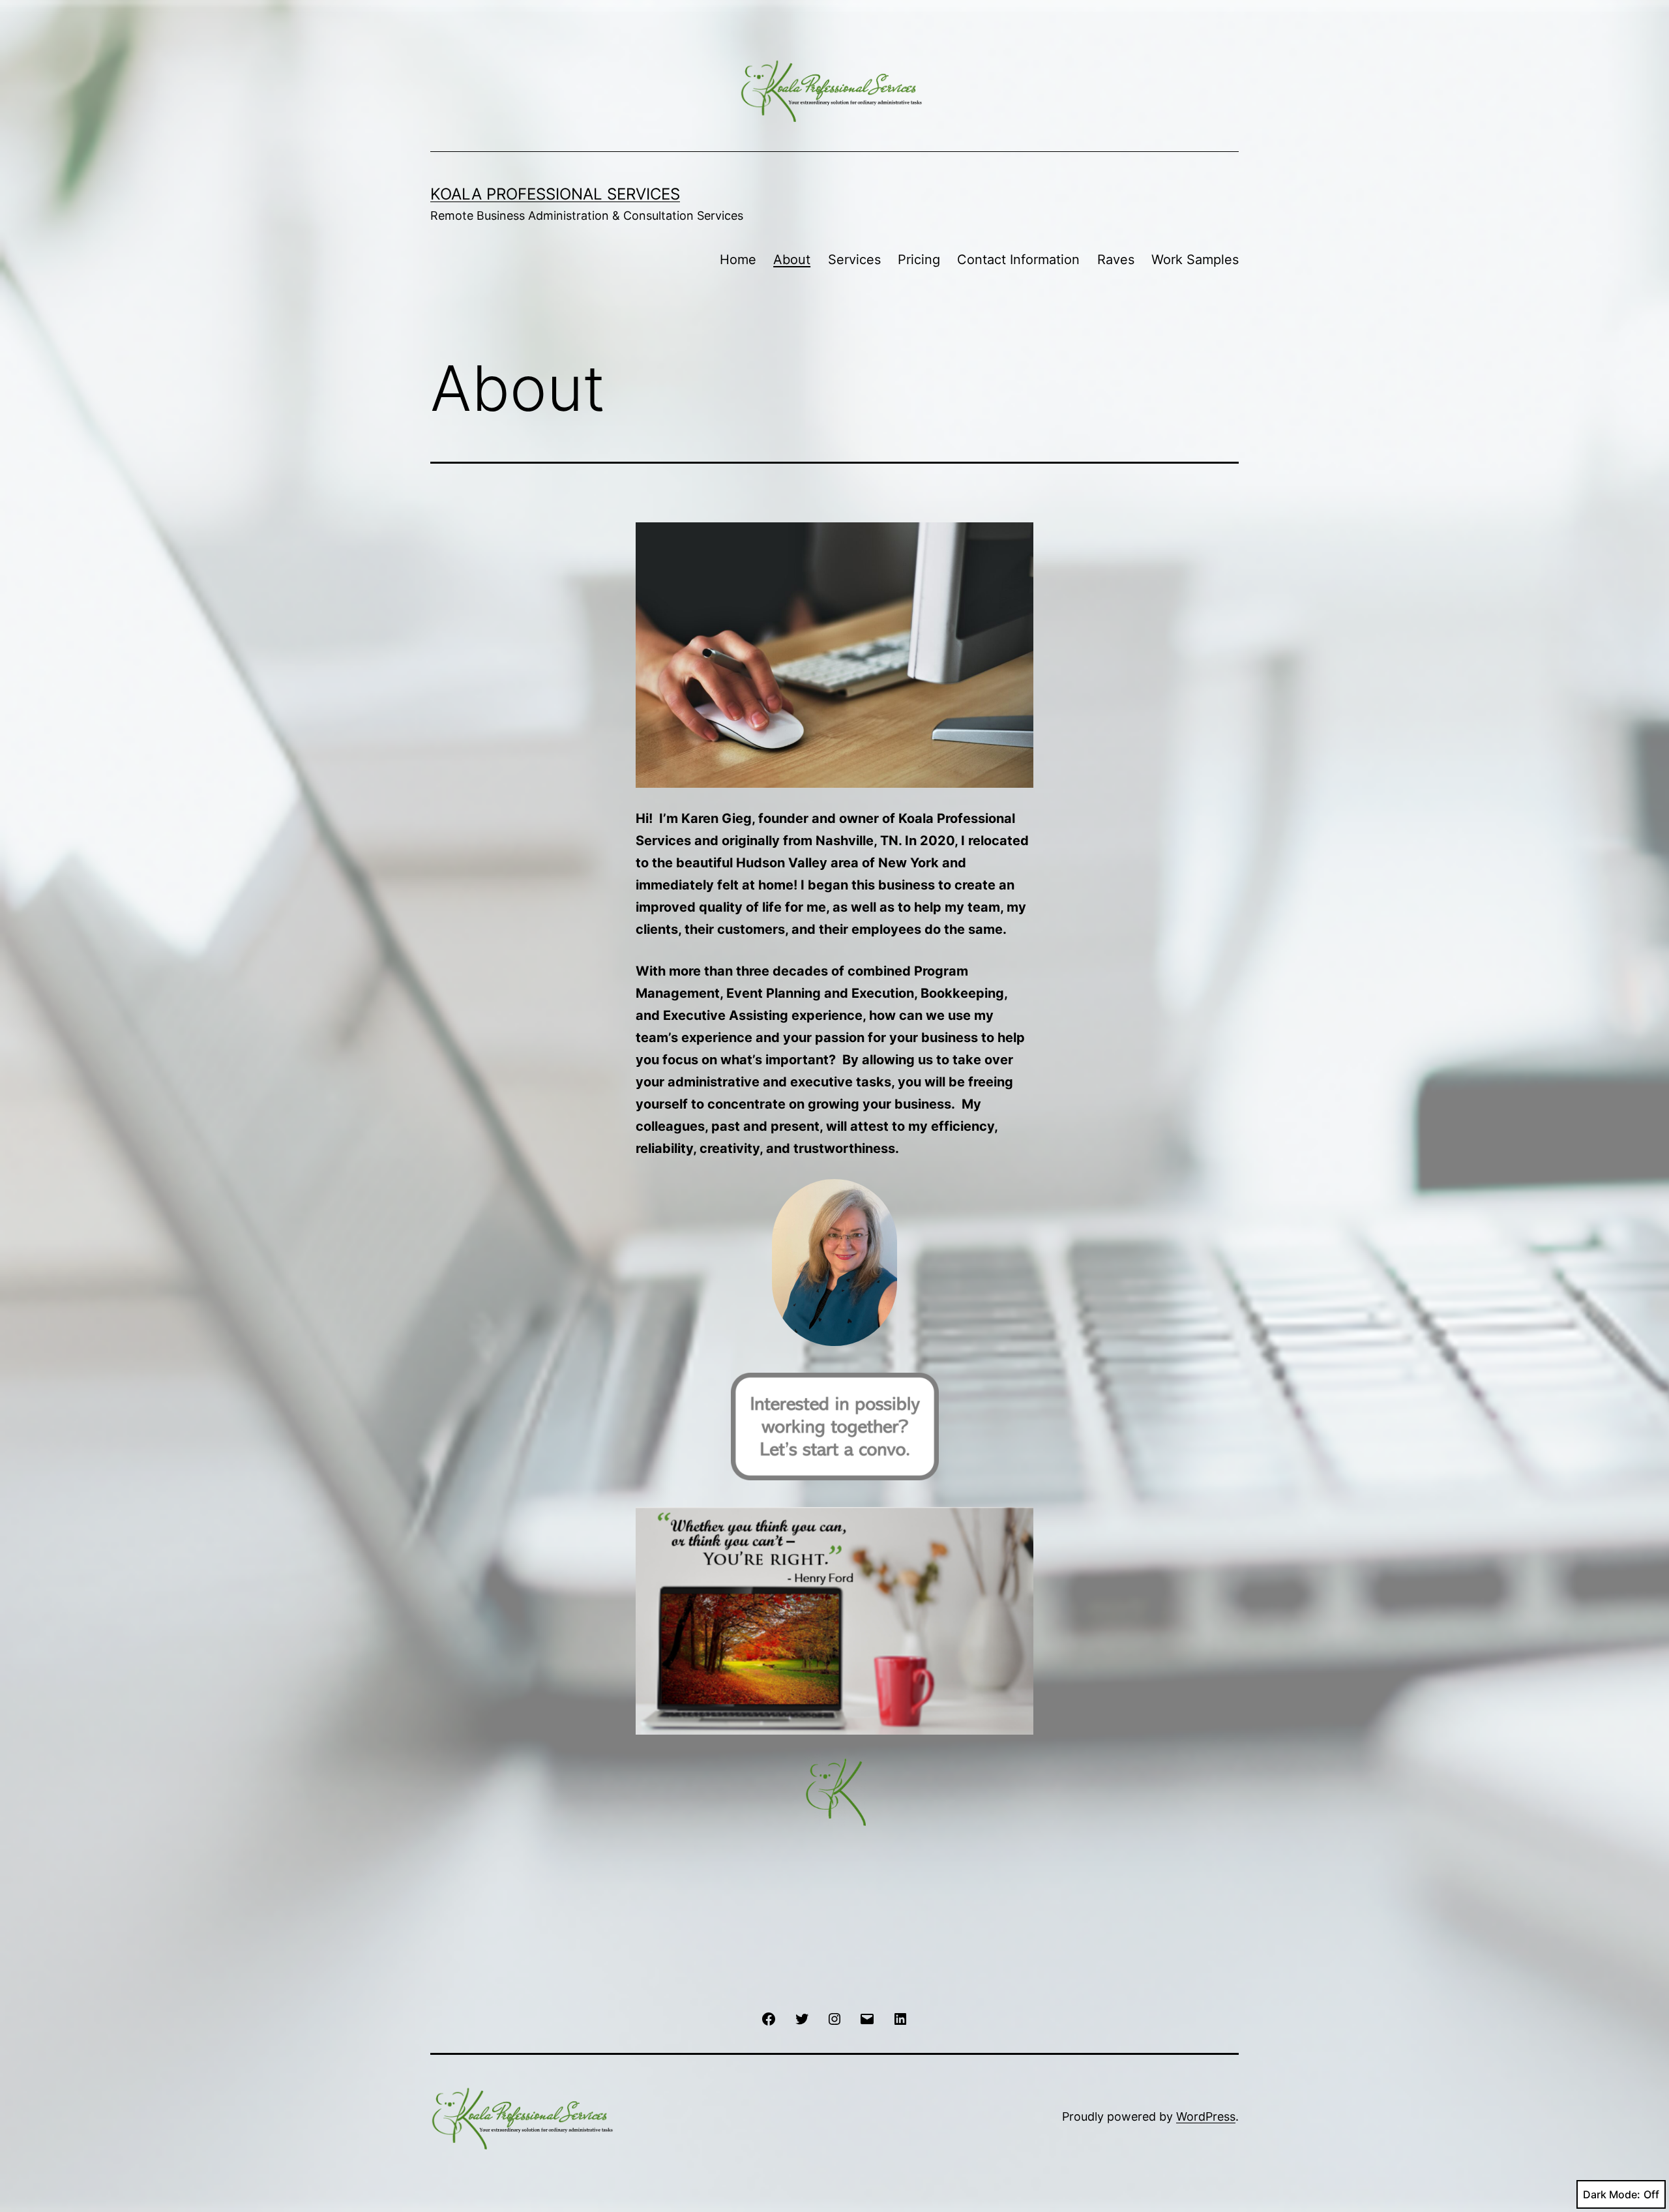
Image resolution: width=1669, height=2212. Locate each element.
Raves (1116, 260)
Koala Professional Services (555, 194)
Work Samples (1195, 260)
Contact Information (1018, 260)
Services (854, 260)
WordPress (1206, 2116)
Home (738, 260)
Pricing (919, 260)
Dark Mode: (1612, 2194)
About (792, 260)
